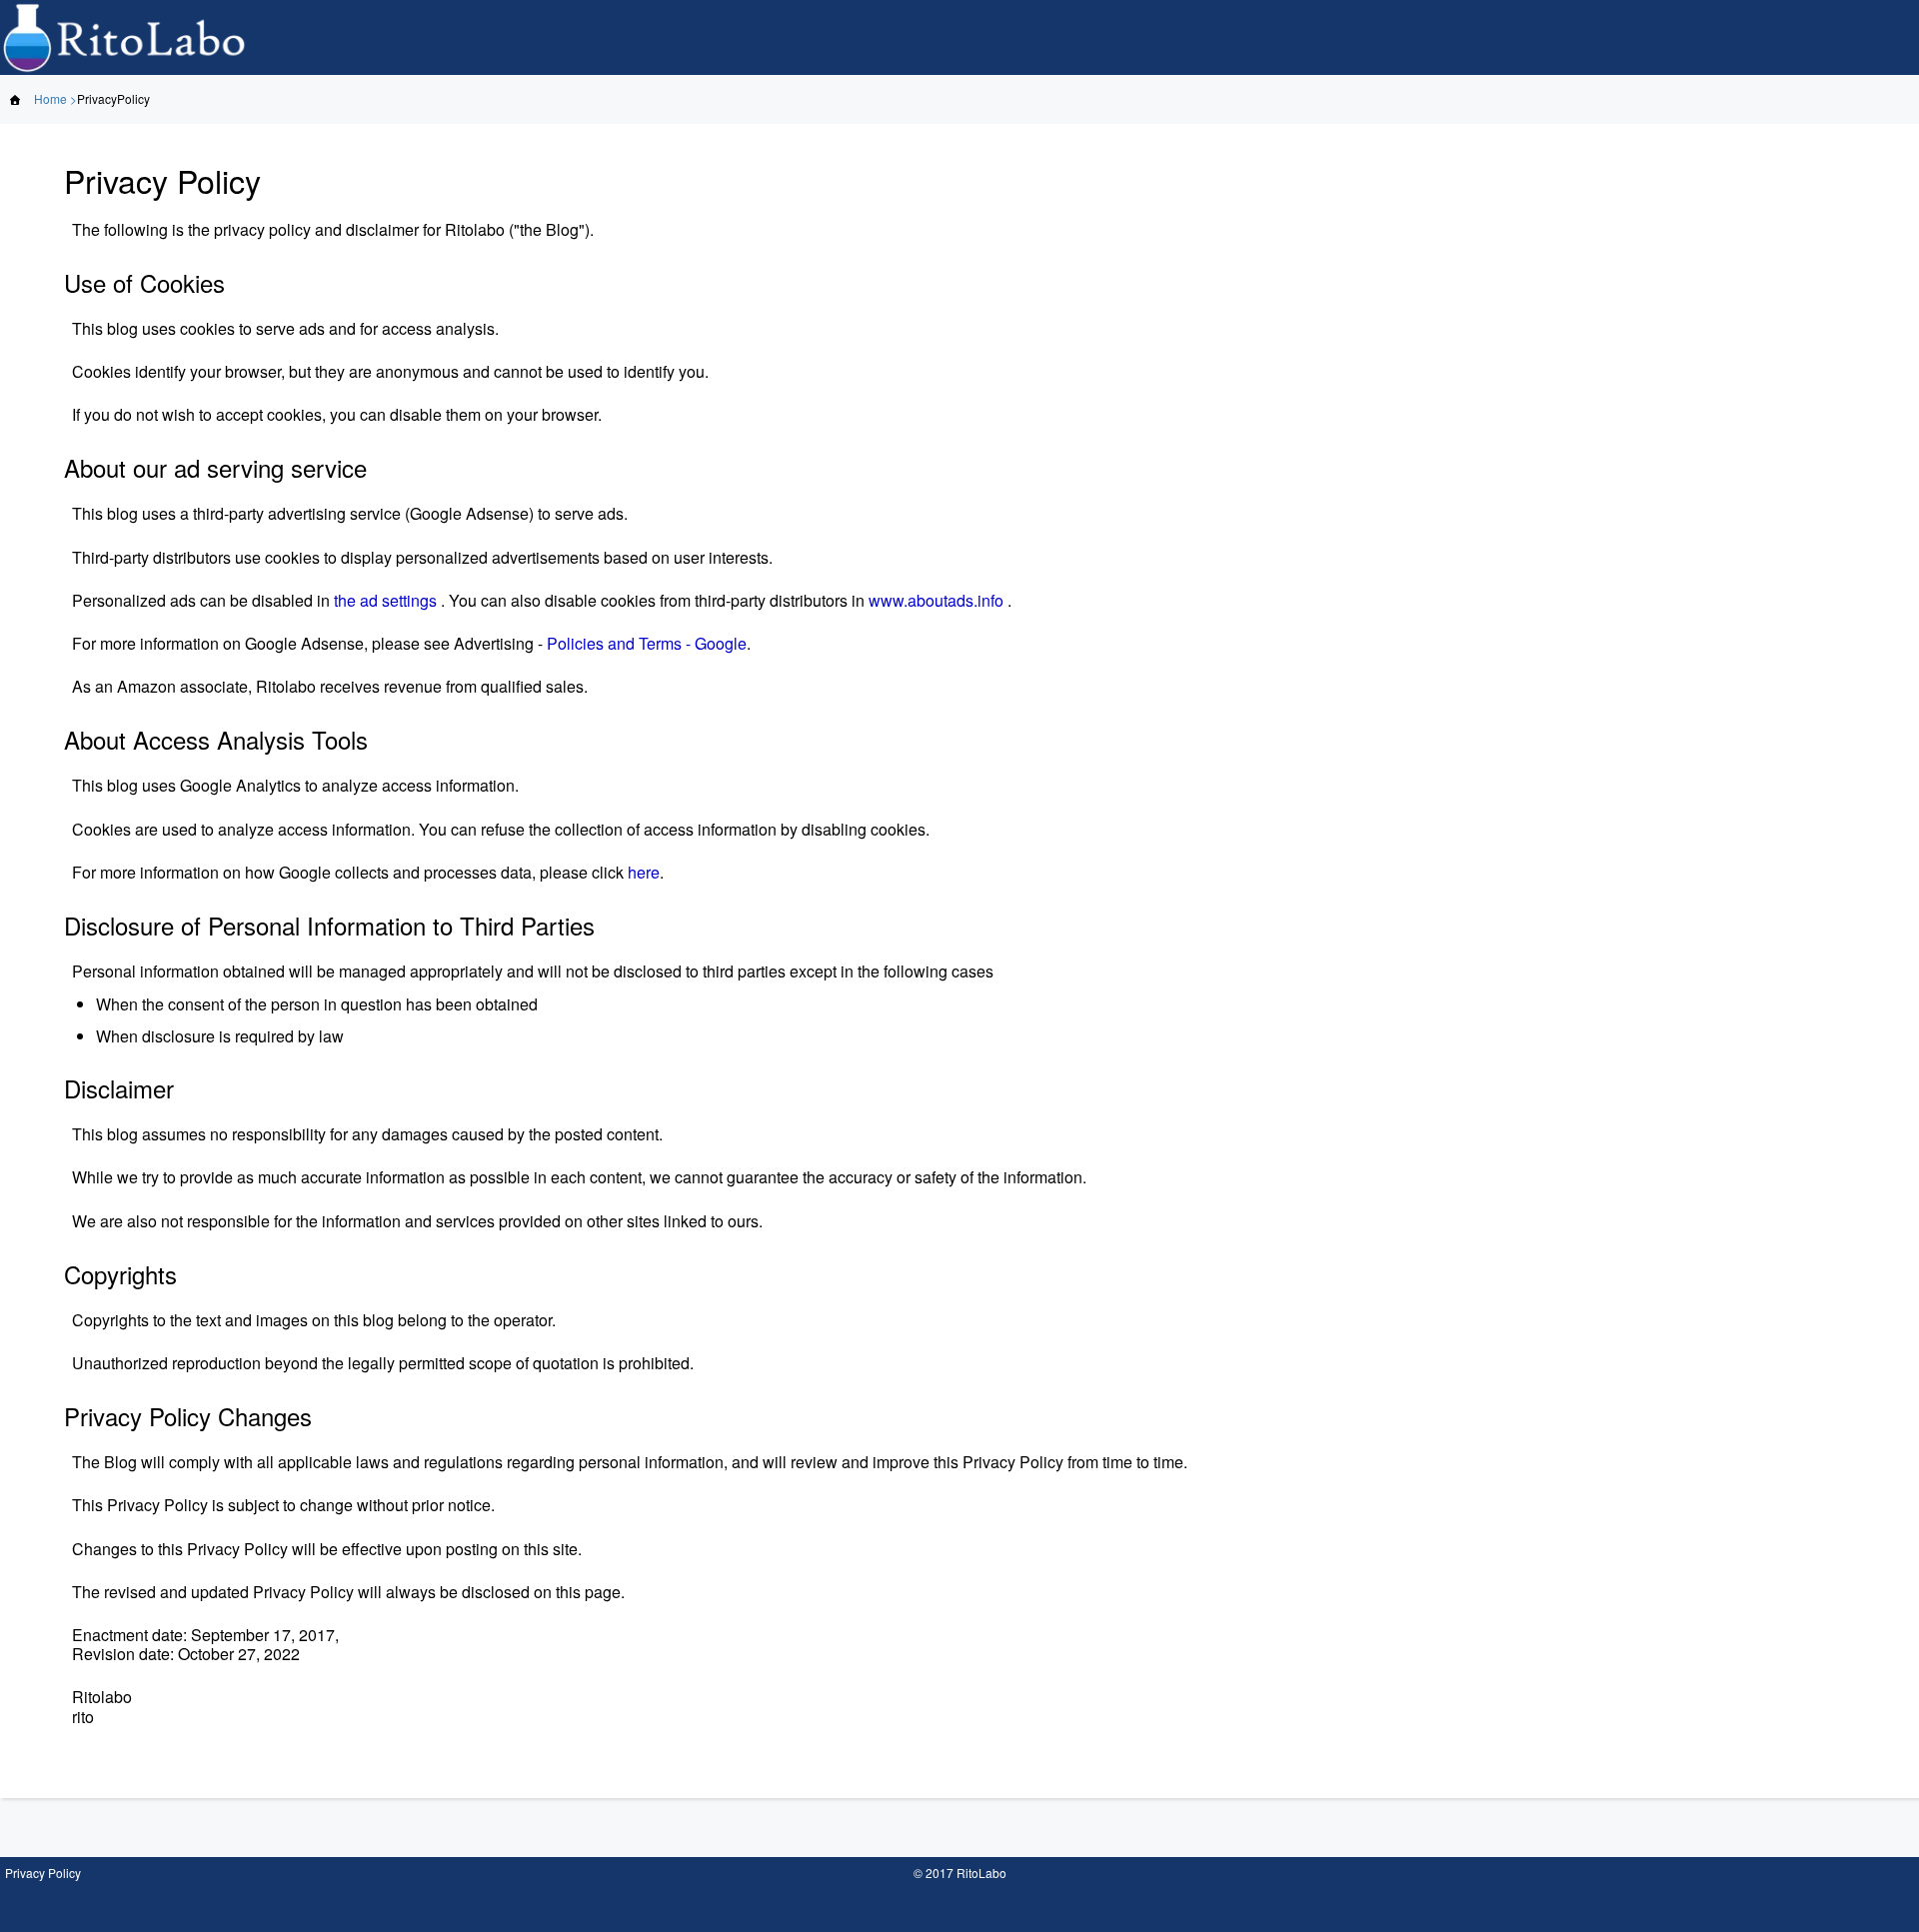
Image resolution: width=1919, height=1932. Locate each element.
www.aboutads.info (936, 600)
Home (50, 98)
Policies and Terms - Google (647, 643)
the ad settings (385, 600)
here (644, 872)
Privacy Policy (43, 1873)
